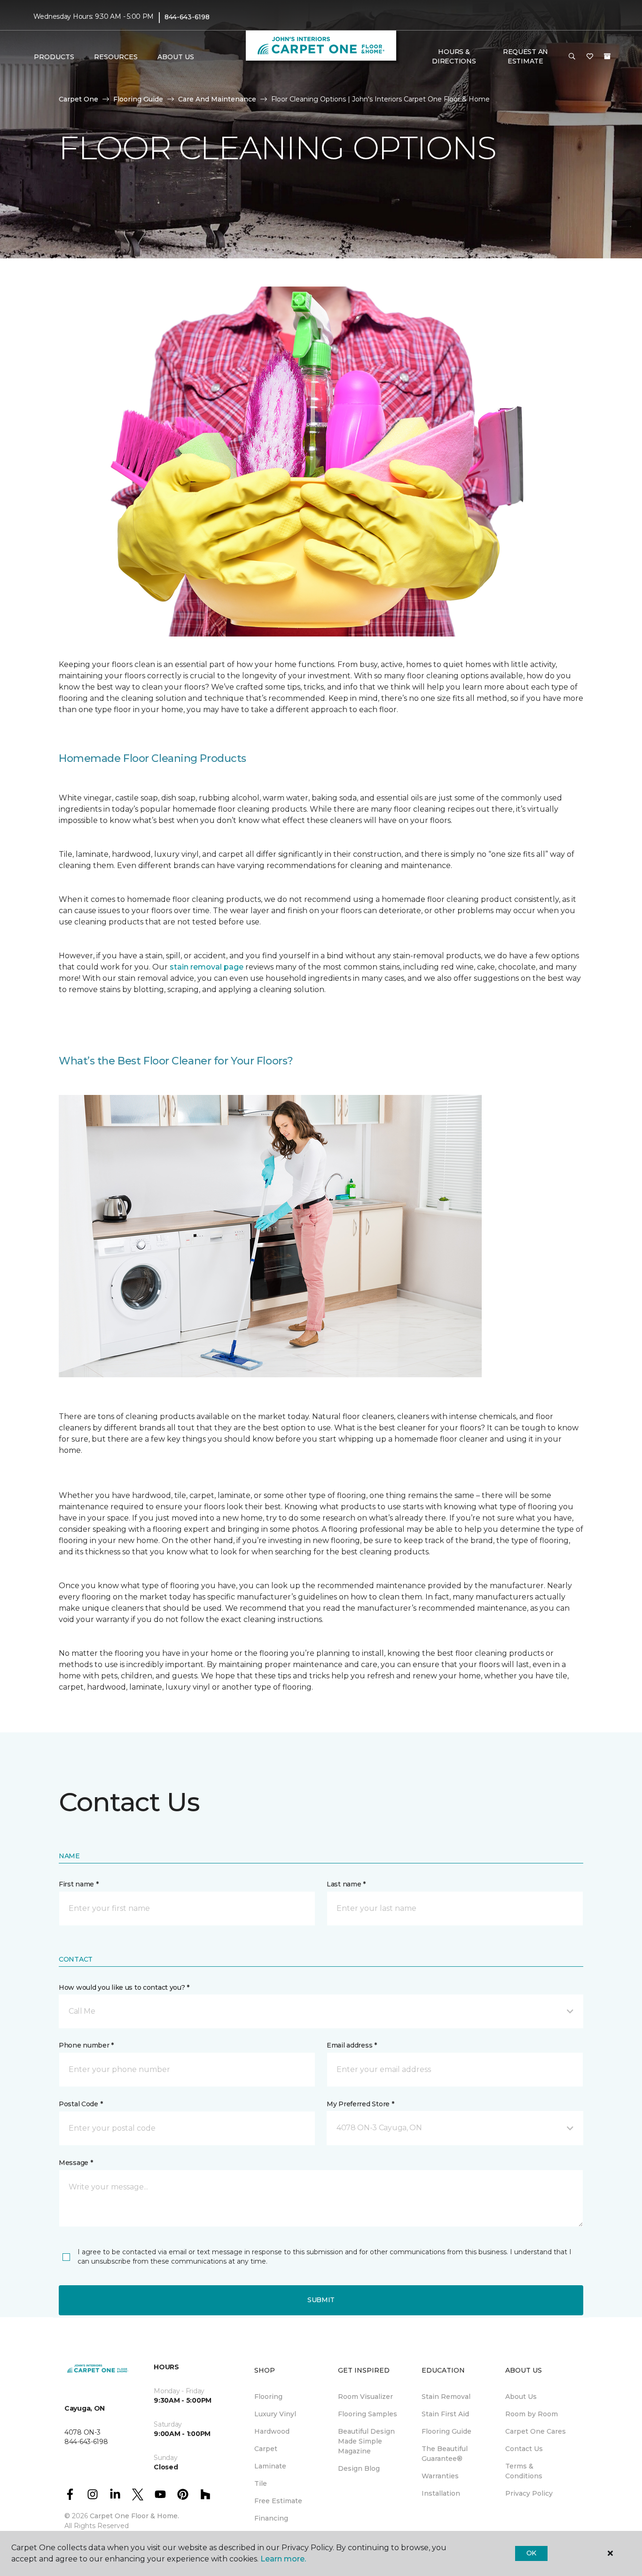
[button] (572, 57)
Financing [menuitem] (271, 2518)
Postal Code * (81, 2104)
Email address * (352, 2045)
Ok (531, 2553)
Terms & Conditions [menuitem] (524, 2471)
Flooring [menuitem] (268, 2397)
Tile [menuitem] (261, 2483)
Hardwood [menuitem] (272, 2431)
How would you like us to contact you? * (124, 1987)
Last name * (346, 1884)
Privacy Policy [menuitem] (529, 2493)
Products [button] (54, 57)
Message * (76, 2163)
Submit (321, 2300)
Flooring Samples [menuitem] (368, 2414)
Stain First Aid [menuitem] (445, 2414)
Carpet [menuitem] (266, 2449)
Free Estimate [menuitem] (278, 2501)
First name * (79, 1884)
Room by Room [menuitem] (532, 2414)
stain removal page (207, 967)
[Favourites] (590, 57)
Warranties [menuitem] (440, 2476)
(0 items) (607, 56)
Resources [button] (116, 57)
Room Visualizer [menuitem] (365, 2397)
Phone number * (86, 2045)
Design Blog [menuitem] (359, 2468)
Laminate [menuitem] (270, 2466)
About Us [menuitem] (521, 2397)
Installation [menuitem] (441, 2493)
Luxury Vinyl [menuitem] (275, 2414)
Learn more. (283, 2559)
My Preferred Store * (360, 2104)
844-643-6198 (187, 17)
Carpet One (78, 99)
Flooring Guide (138, 99)
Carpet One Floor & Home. (134, 2516)
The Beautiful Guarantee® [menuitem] (445, 2454)
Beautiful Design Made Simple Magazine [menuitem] (366, 2441)
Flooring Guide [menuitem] (446, 2431)
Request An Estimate (525, 56)
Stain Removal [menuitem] (446, 2397)
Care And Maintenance (217, 99)
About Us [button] (176, 57)
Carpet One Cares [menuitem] (536, 2431)
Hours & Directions (454, 56)
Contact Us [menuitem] (524, 2449)
